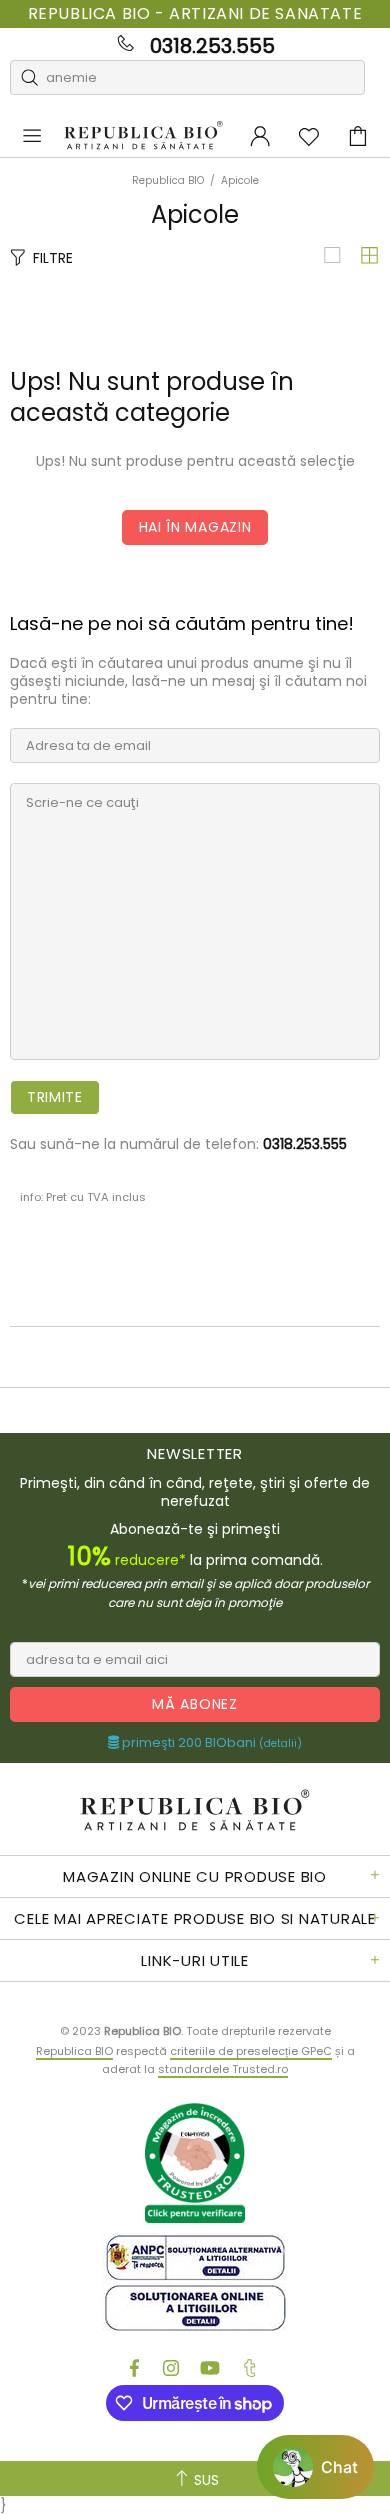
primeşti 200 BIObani (210, 1743)
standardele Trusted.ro (223, 2069)
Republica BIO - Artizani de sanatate (195, 14)
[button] (315, 2467)
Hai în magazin (195, 527)
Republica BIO (143, 136)
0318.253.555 (212, 46)
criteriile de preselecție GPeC (251, 2051)
